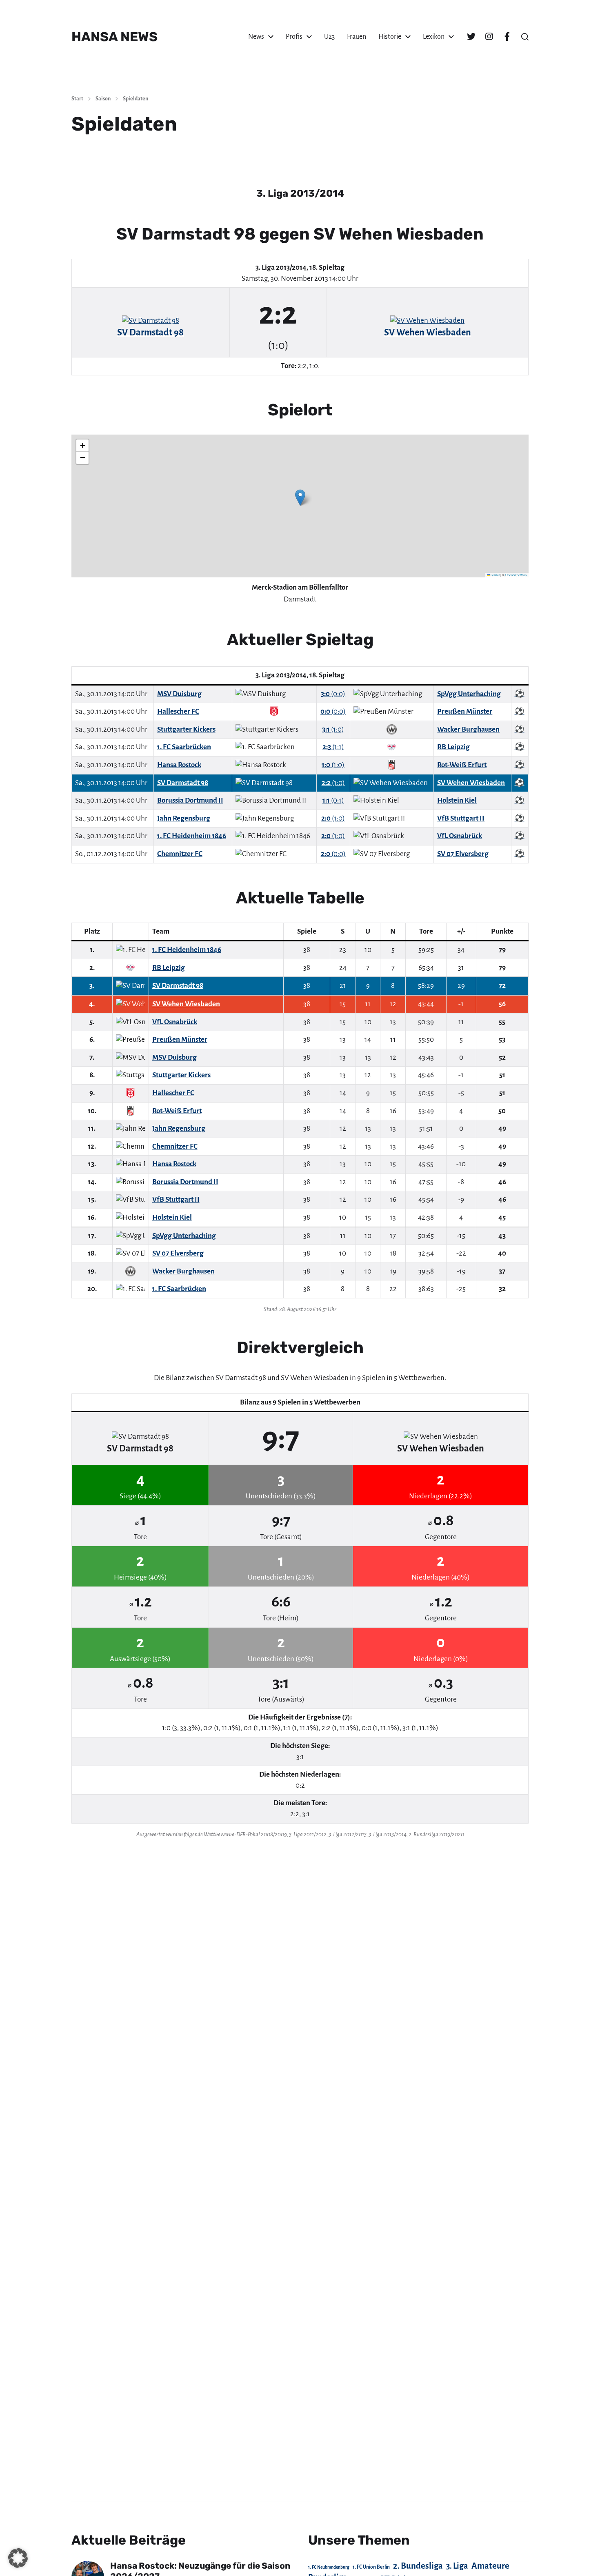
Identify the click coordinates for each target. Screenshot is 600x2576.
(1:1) (333, 747)
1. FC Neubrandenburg (329, 2567)
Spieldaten (136, 99)
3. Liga (457, 2566)
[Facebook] (507, 37)
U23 (329, 37)
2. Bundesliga (418, 2566)
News (256, 37)
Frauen (357, 37)
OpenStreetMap (516, 575)
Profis (294, 37)
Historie (390, 37)
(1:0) (333, 729)
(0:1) (333, 800)
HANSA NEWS (114, 37)
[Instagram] (489, 37)
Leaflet (495, 575)
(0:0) (333, 694)
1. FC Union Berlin (371, 2567)
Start (77, 99)
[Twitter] (471, 37)
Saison (103, 99)
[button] (525, 37)
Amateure (490, 2566)
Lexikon (434, 37)
